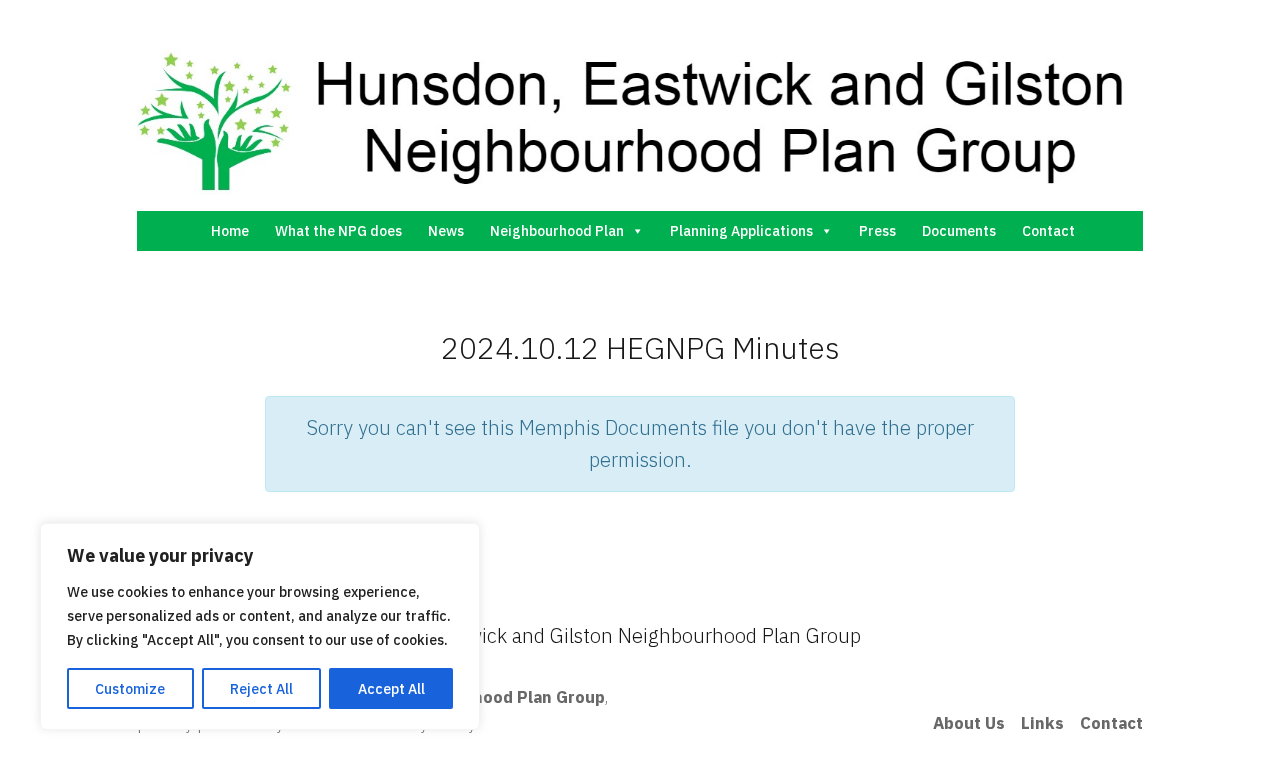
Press (877, 231)
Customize (130, 689)
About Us (969, 723)
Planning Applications (741, 231)
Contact (1048, 231)
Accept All (391, 689)
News (446, 231)
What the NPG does (338, 231)
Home (230, 231)
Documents (959, 231)
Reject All (261, 689)
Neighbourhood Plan (557, 231)
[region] (260, 626)
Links (1042, 723)
